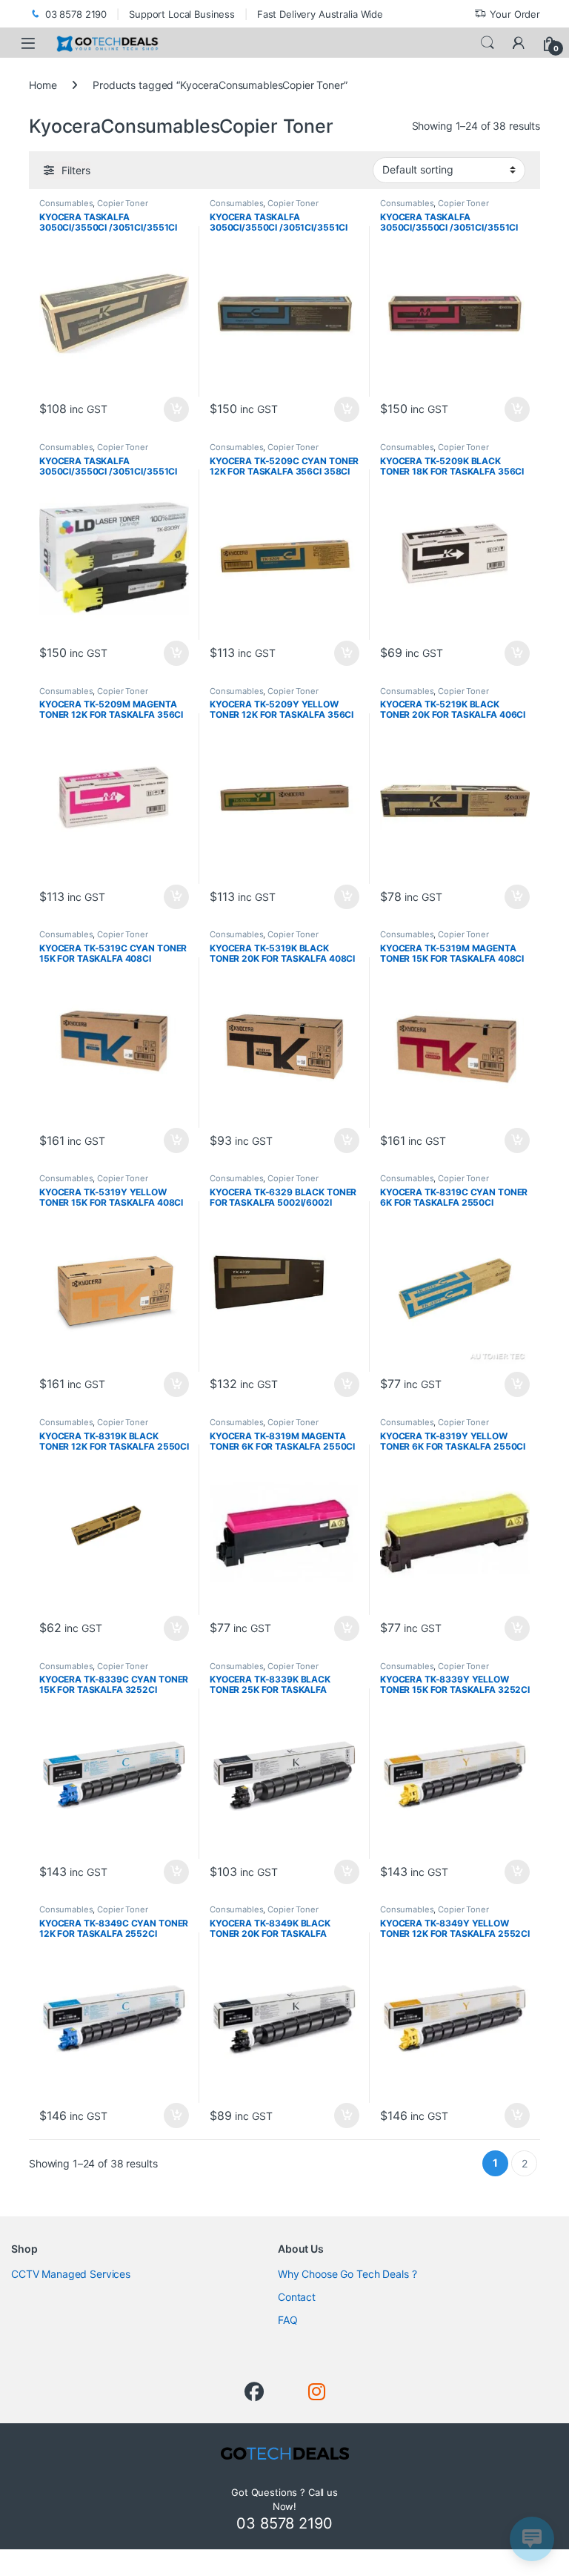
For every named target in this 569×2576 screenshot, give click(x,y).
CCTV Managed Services (71, 2274)
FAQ (288, 2320)
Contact (297, 2297)
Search (488, 43)
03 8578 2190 (76, 14)
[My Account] (519, 43)
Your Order (515, 14)
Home (43, 85)
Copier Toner (122, 203)
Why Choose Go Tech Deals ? (347, 2274)
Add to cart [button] (176, 409)
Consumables (66, 203)
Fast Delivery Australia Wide (320, 14)
